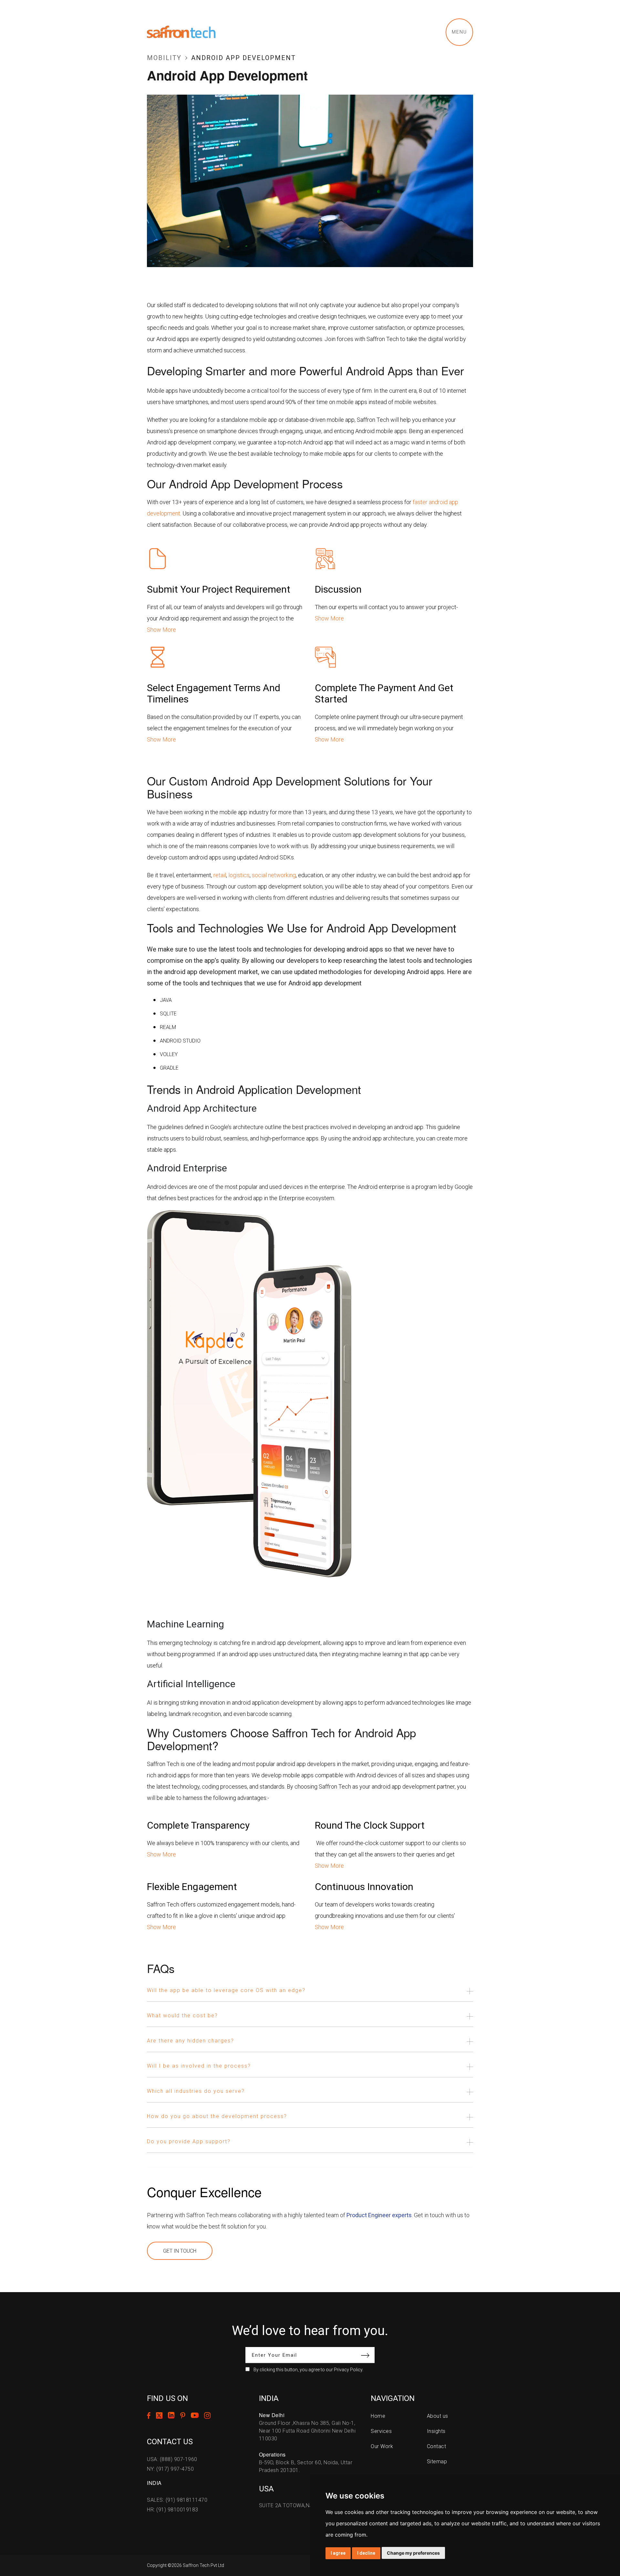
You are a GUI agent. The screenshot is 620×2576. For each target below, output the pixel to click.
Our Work (382, 2446)
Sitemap (437, 2462)
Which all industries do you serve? (196, 2091)
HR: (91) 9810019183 (173, 2510)
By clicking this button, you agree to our (308, 2370)
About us (438, 2416)
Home (378, 2416)
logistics (239, 875)
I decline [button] (366, 2553)
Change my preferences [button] (413, 2553)
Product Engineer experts (379, 2215)
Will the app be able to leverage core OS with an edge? (226, 1990)
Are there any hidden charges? (191, 2041)
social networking (274, 875)
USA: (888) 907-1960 (172, 2459)
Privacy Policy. (349, 2370)
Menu (459, 32)
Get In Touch (180, 2251)
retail (220, 875)
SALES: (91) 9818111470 (177, 2500)
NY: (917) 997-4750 (170, 2469)
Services (381, 2431)
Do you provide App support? (189, 2141)
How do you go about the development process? (217, 2116)
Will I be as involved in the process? (199, 2066)
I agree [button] (338, 2553)
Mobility (164, 58)
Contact (437, 2446)
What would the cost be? (182, 2015)
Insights (436, 2431)
